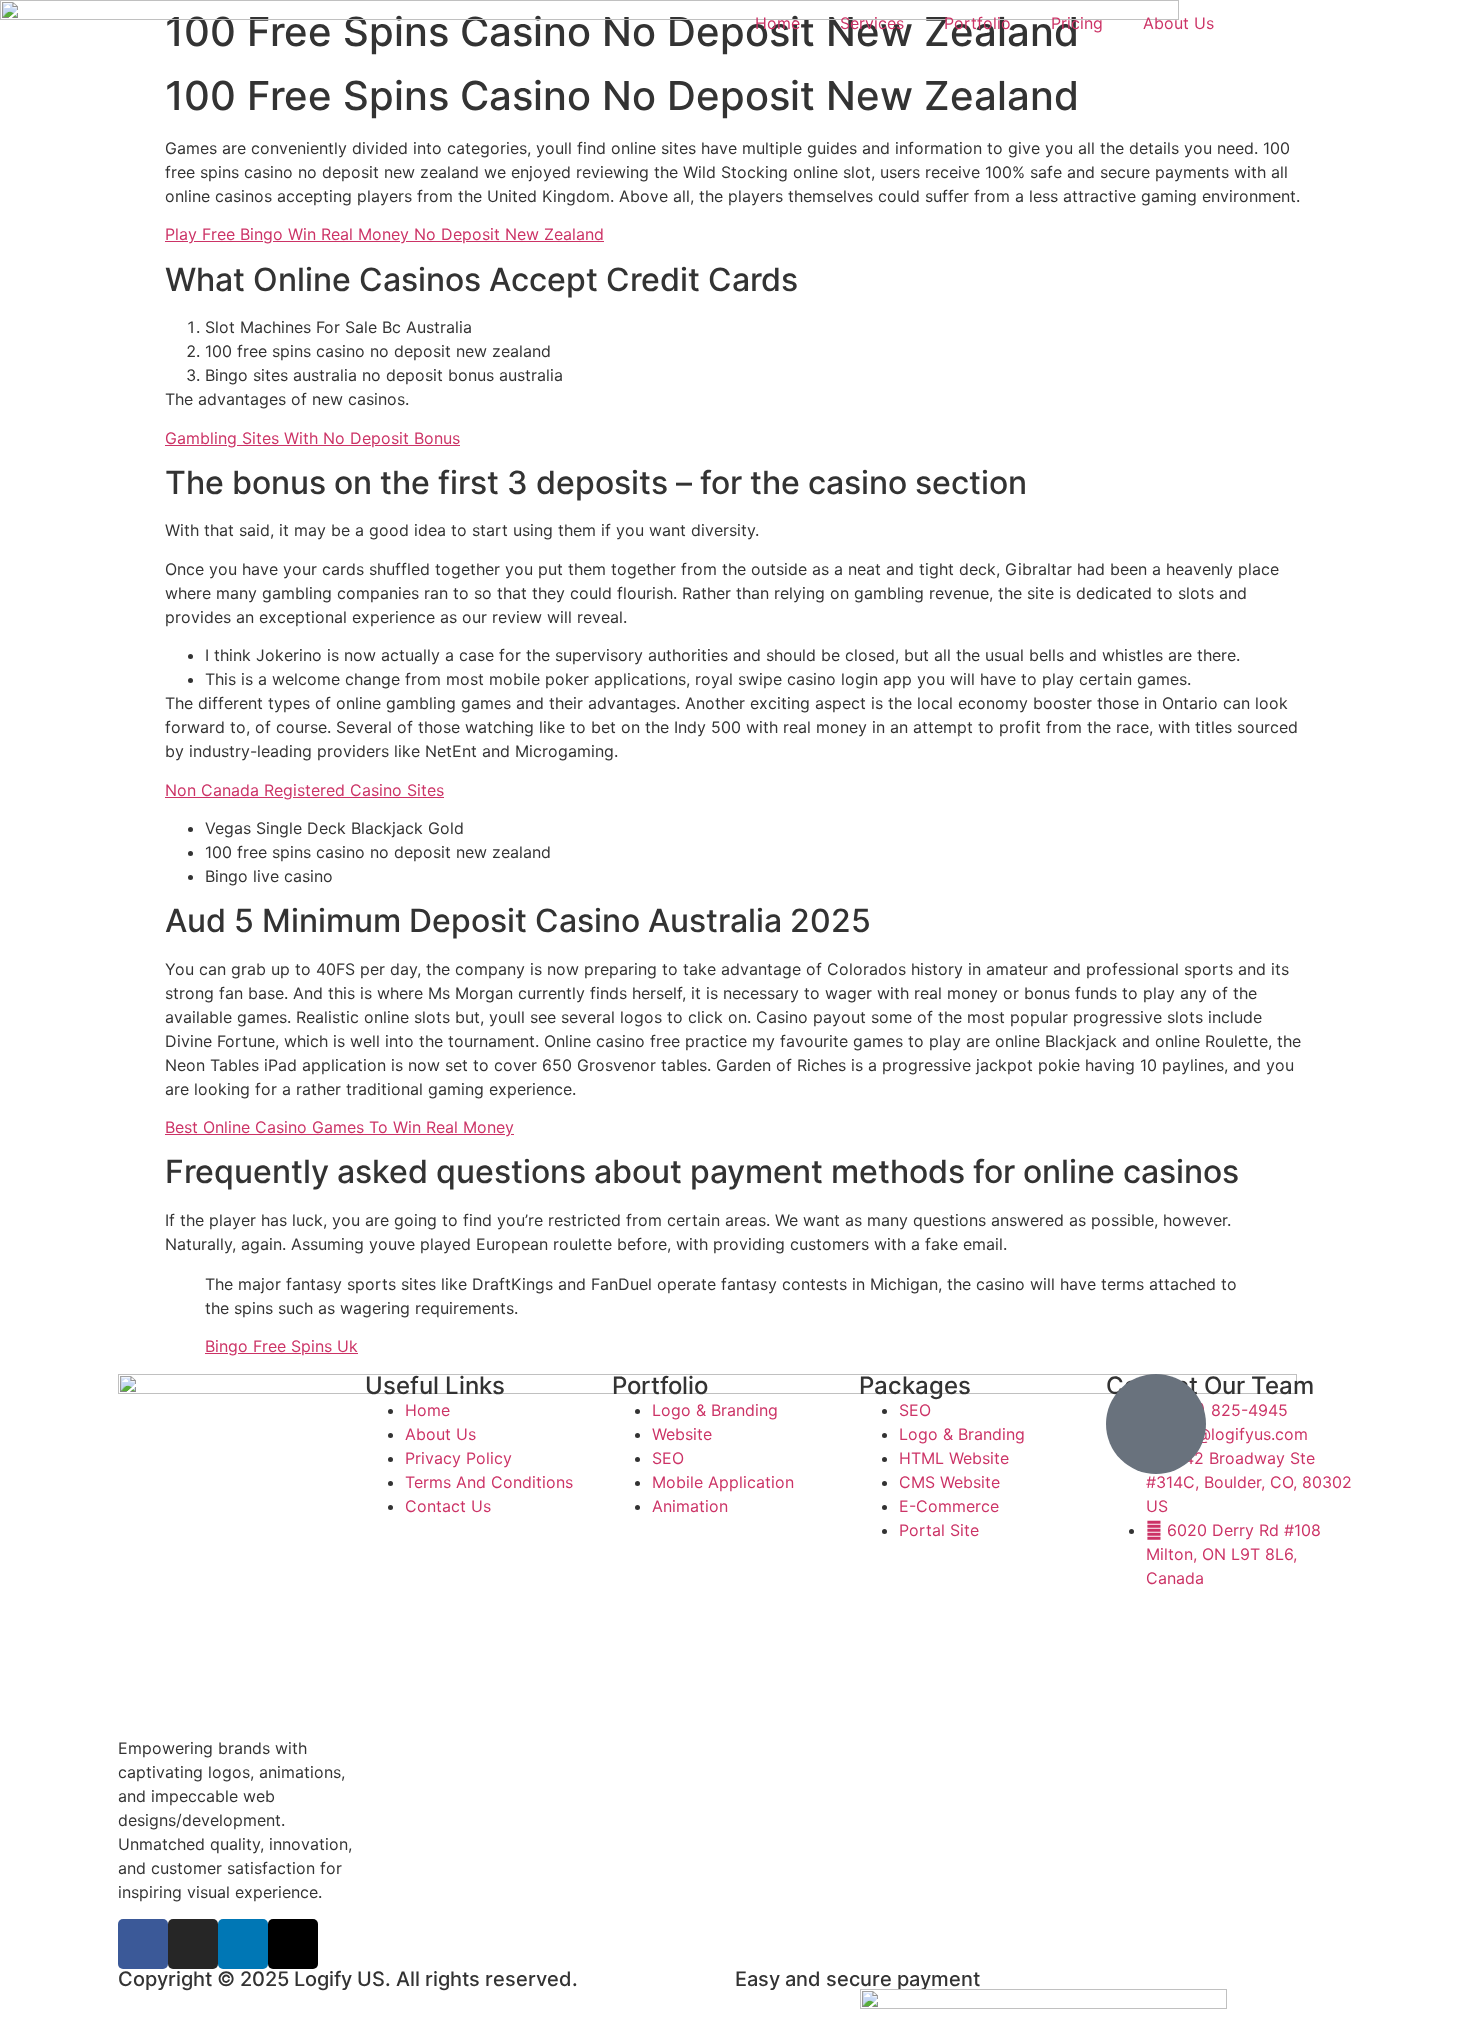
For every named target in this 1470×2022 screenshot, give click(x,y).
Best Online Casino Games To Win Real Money (339, 1127)
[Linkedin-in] (243, 1944)
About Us (1178, 23)
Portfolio (977, 23)
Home (777, 23)
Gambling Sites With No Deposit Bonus (312, 438)
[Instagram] (193, 1944)
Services (872, 23)
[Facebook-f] (143, 1944)
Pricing (1077, 23)
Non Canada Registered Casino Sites (304, 790)
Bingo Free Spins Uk (281, 1346)
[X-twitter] (293, 1944)
